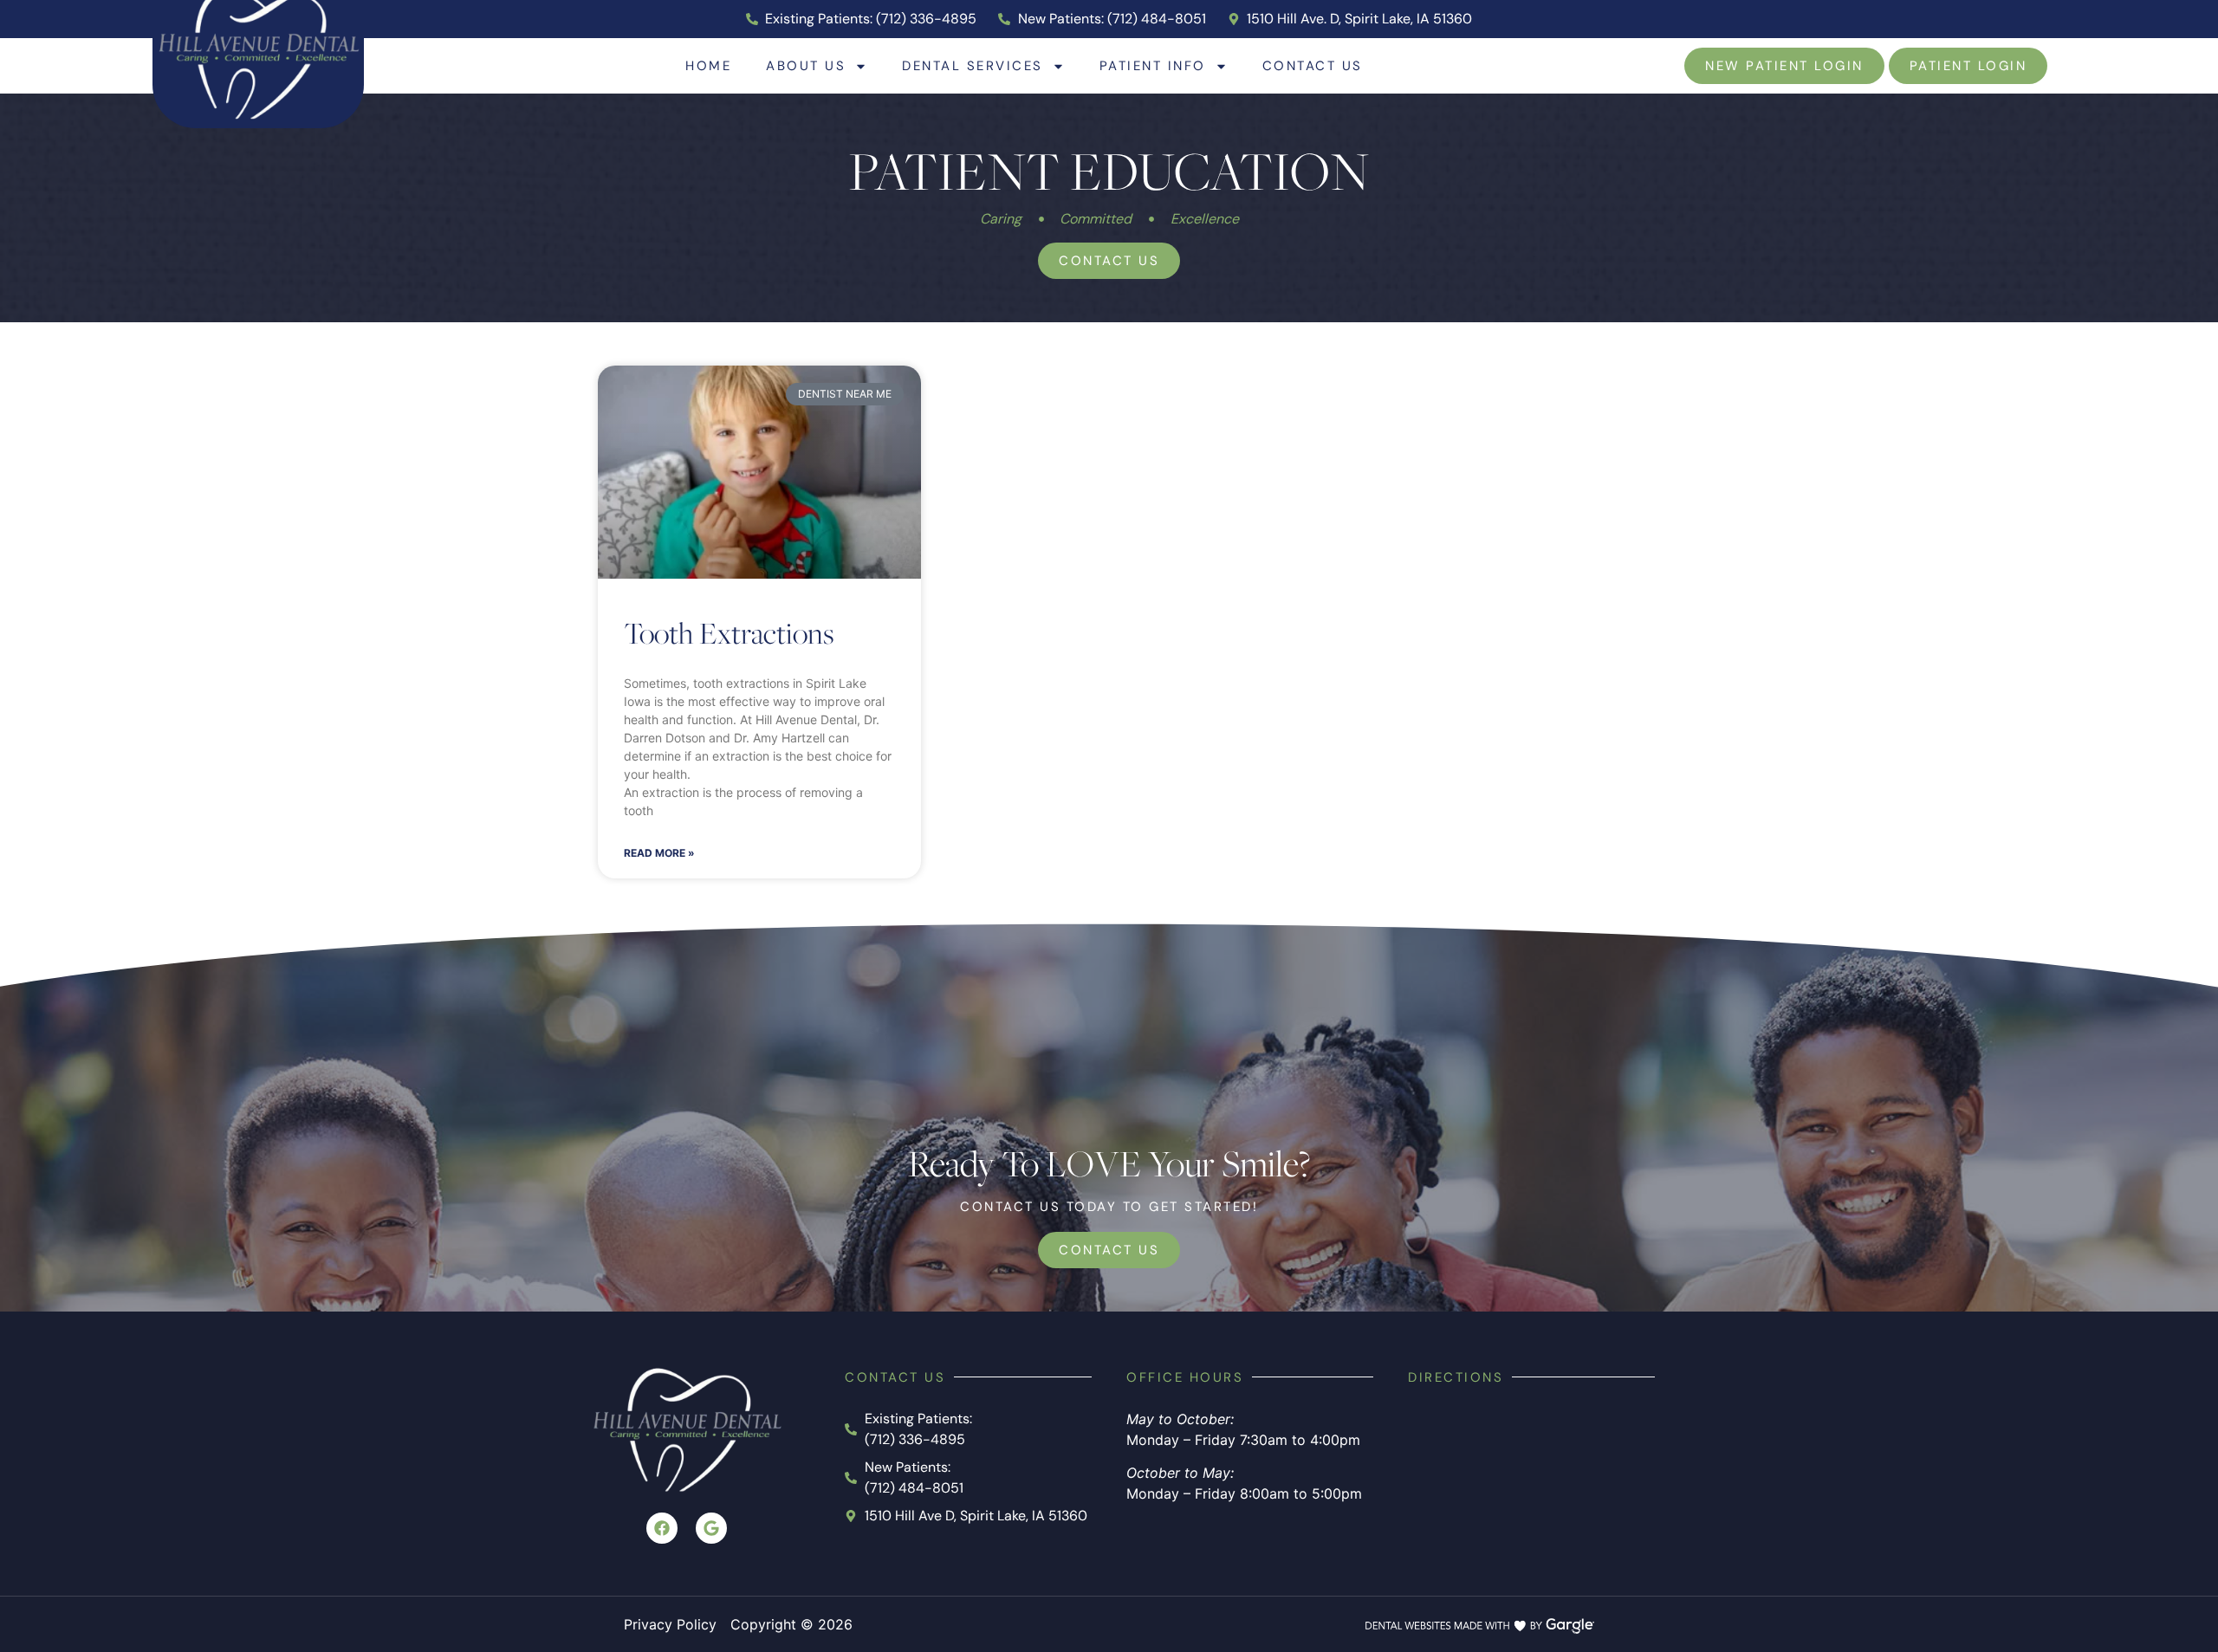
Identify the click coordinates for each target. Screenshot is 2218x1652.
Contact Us (1313, 65)
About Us (806, 65)
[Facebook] (662, 1528)
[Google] (711, 1528)
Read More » (659, 853)
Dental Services (973, 65)
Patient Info (1153, 65)
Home (708, 65)
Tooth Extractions (729, 632)
